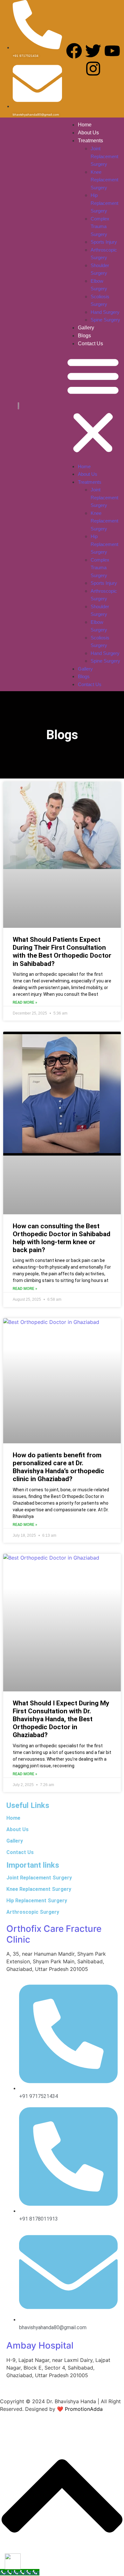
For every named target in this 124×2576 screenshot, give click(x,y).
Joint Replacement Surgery (104, 156)
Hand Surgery (105, 312)
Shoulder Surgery (100, 269)
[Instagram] (93, 69)
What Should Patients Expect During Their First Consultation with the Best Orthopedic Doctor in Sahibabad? (62, 952)
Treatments (90, 141)
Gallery (86, 328)
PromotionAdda (84, 2409)
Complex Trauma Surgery (100, 226)
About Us (88, 133)
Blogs (84, 336)
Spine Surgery (105, 320)
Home (85, 125)
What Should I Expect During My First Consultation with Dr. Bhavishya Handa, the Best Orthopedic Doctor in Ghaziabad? (61, 1719)
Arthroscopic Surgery (104, 254)
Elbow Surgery (99, 285)
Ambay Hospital (40, 2345)
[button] (93, 405)
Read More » (25, 1002)
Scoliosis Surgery (100, 300)
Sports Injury (104, 242)
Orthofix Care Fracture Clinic (54, 1934)
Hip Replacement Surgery (104, 203)
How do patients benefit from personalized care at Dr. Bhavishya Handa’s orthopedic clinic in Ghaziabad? (59, 1467)
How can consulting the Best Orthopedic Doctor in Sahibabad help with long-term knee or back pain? (62, 1238)
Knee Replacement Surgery (104, 180)
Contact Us (90, 344)
